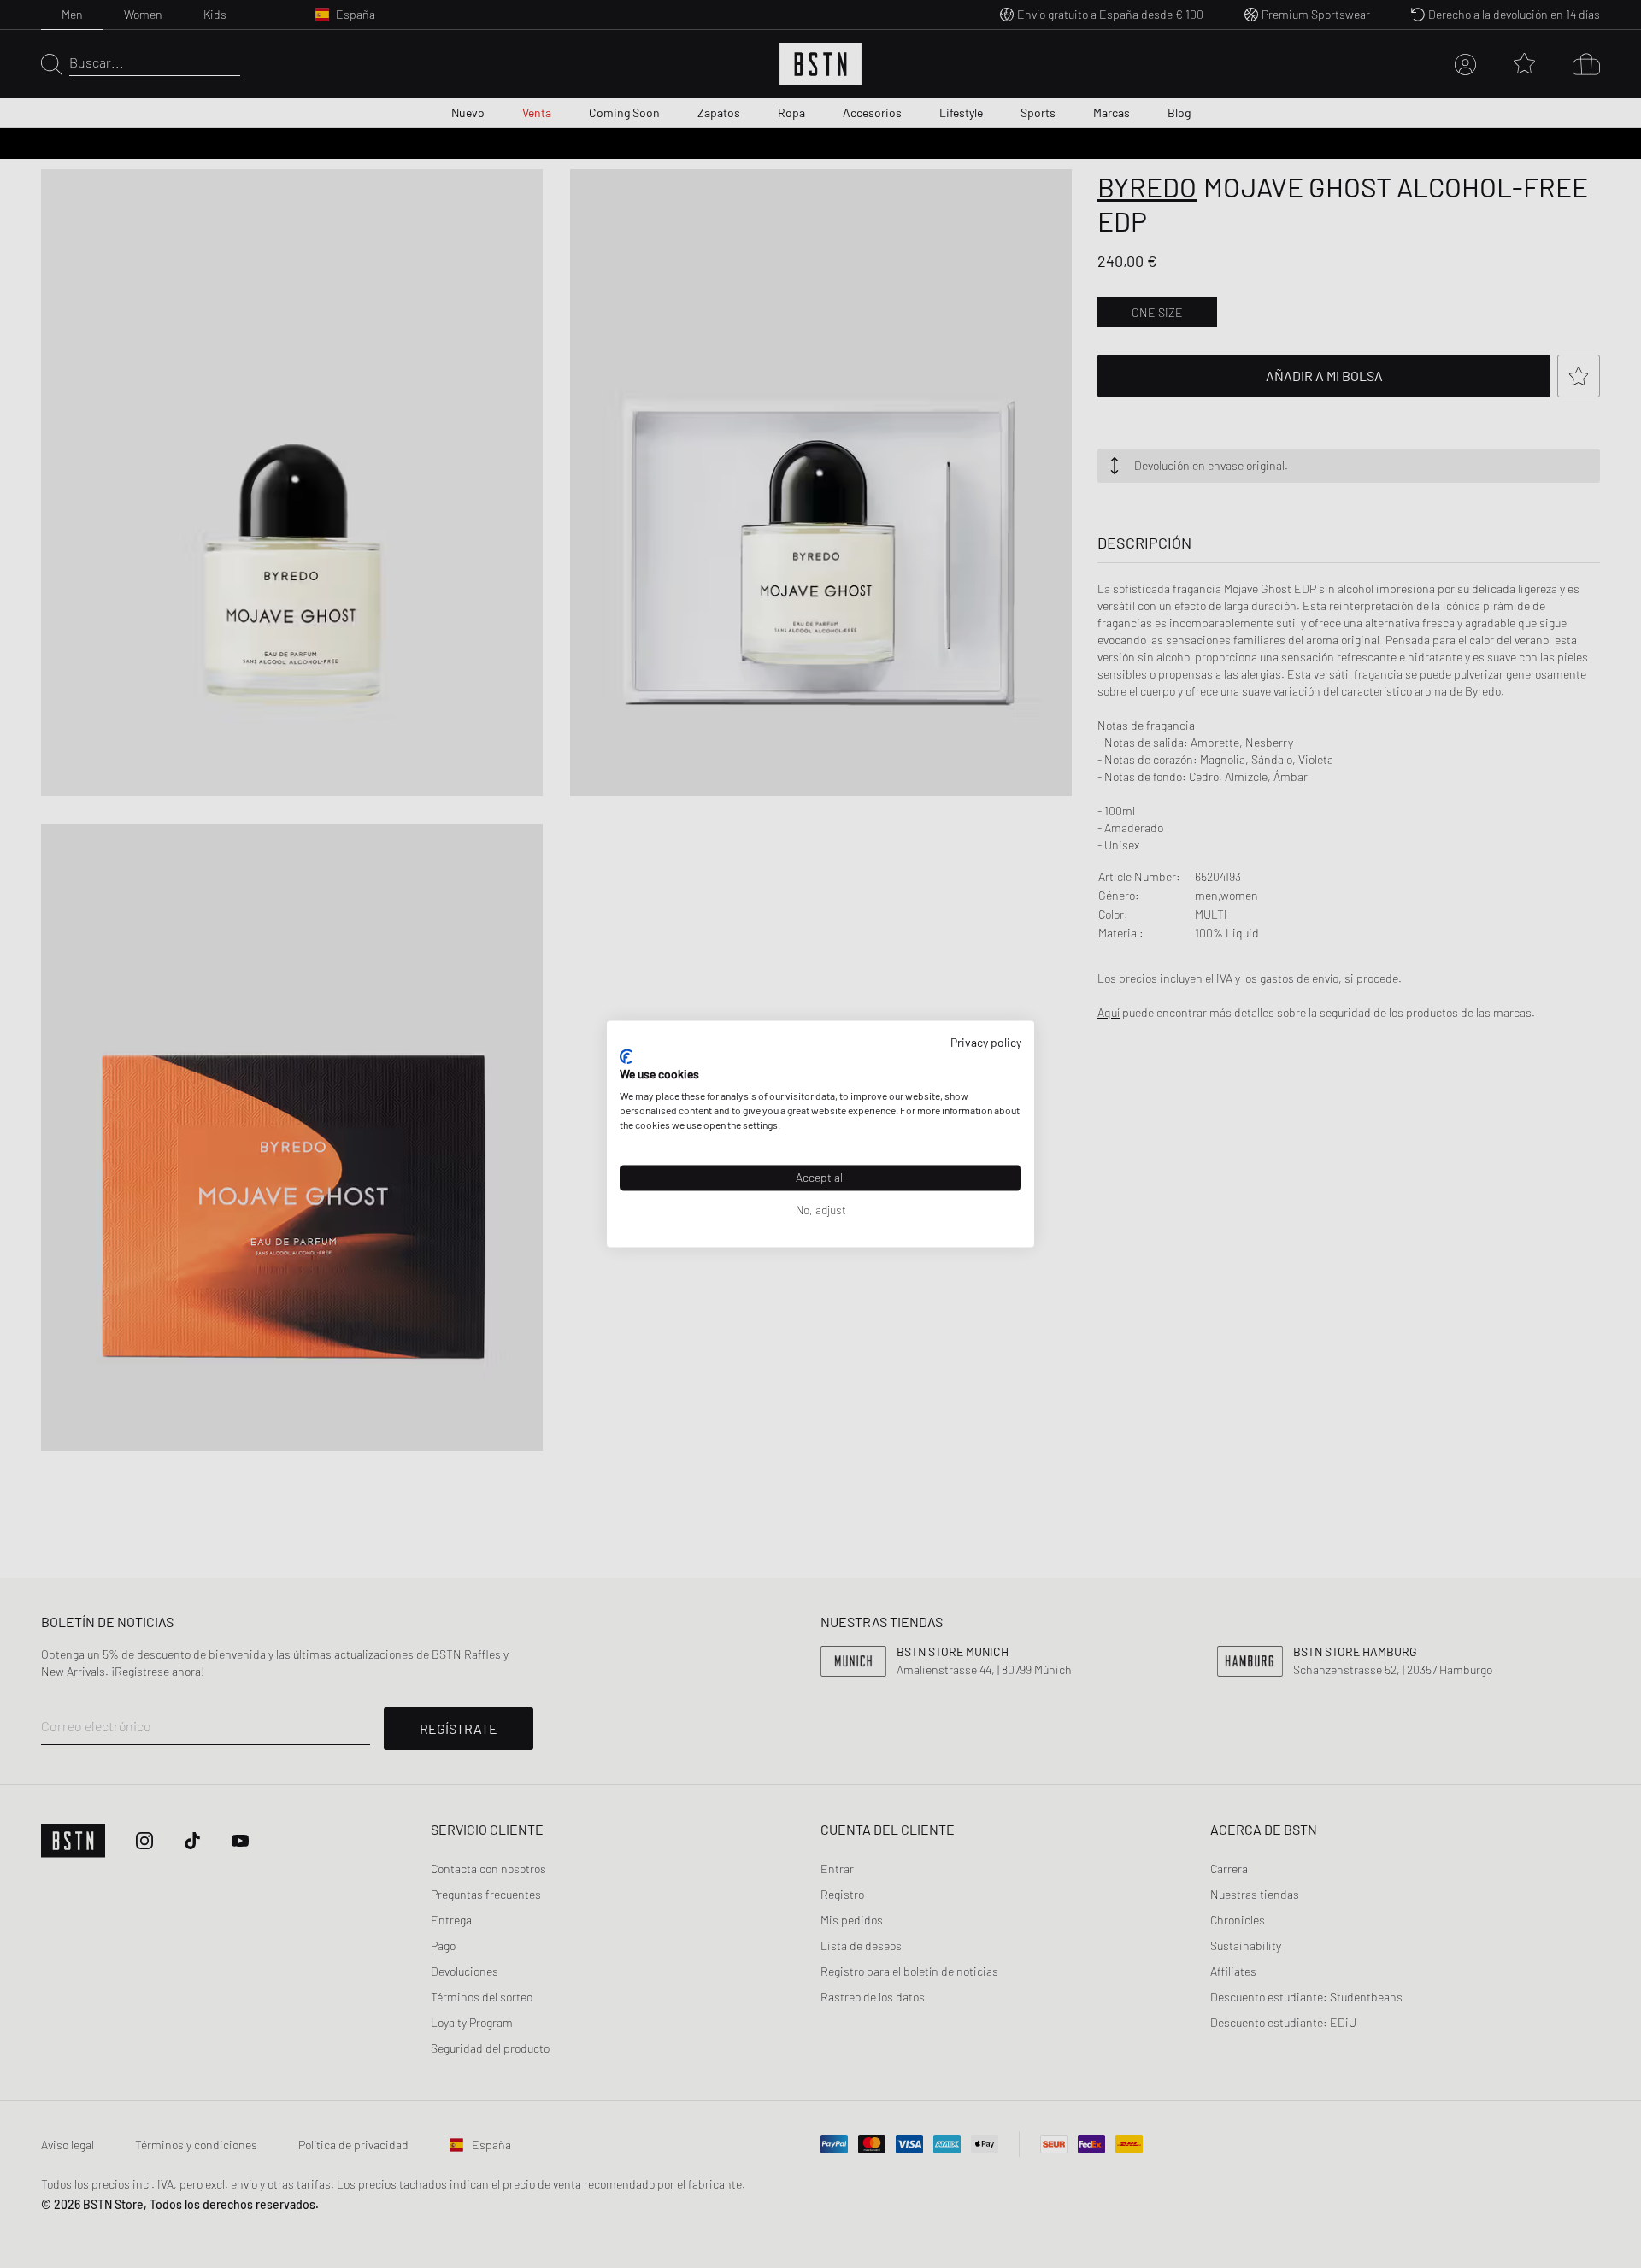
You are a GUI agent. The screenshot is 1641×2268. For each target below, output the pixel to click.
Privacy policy (986, 1042)
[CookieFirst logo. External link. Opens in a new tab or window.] (626, 1056)
